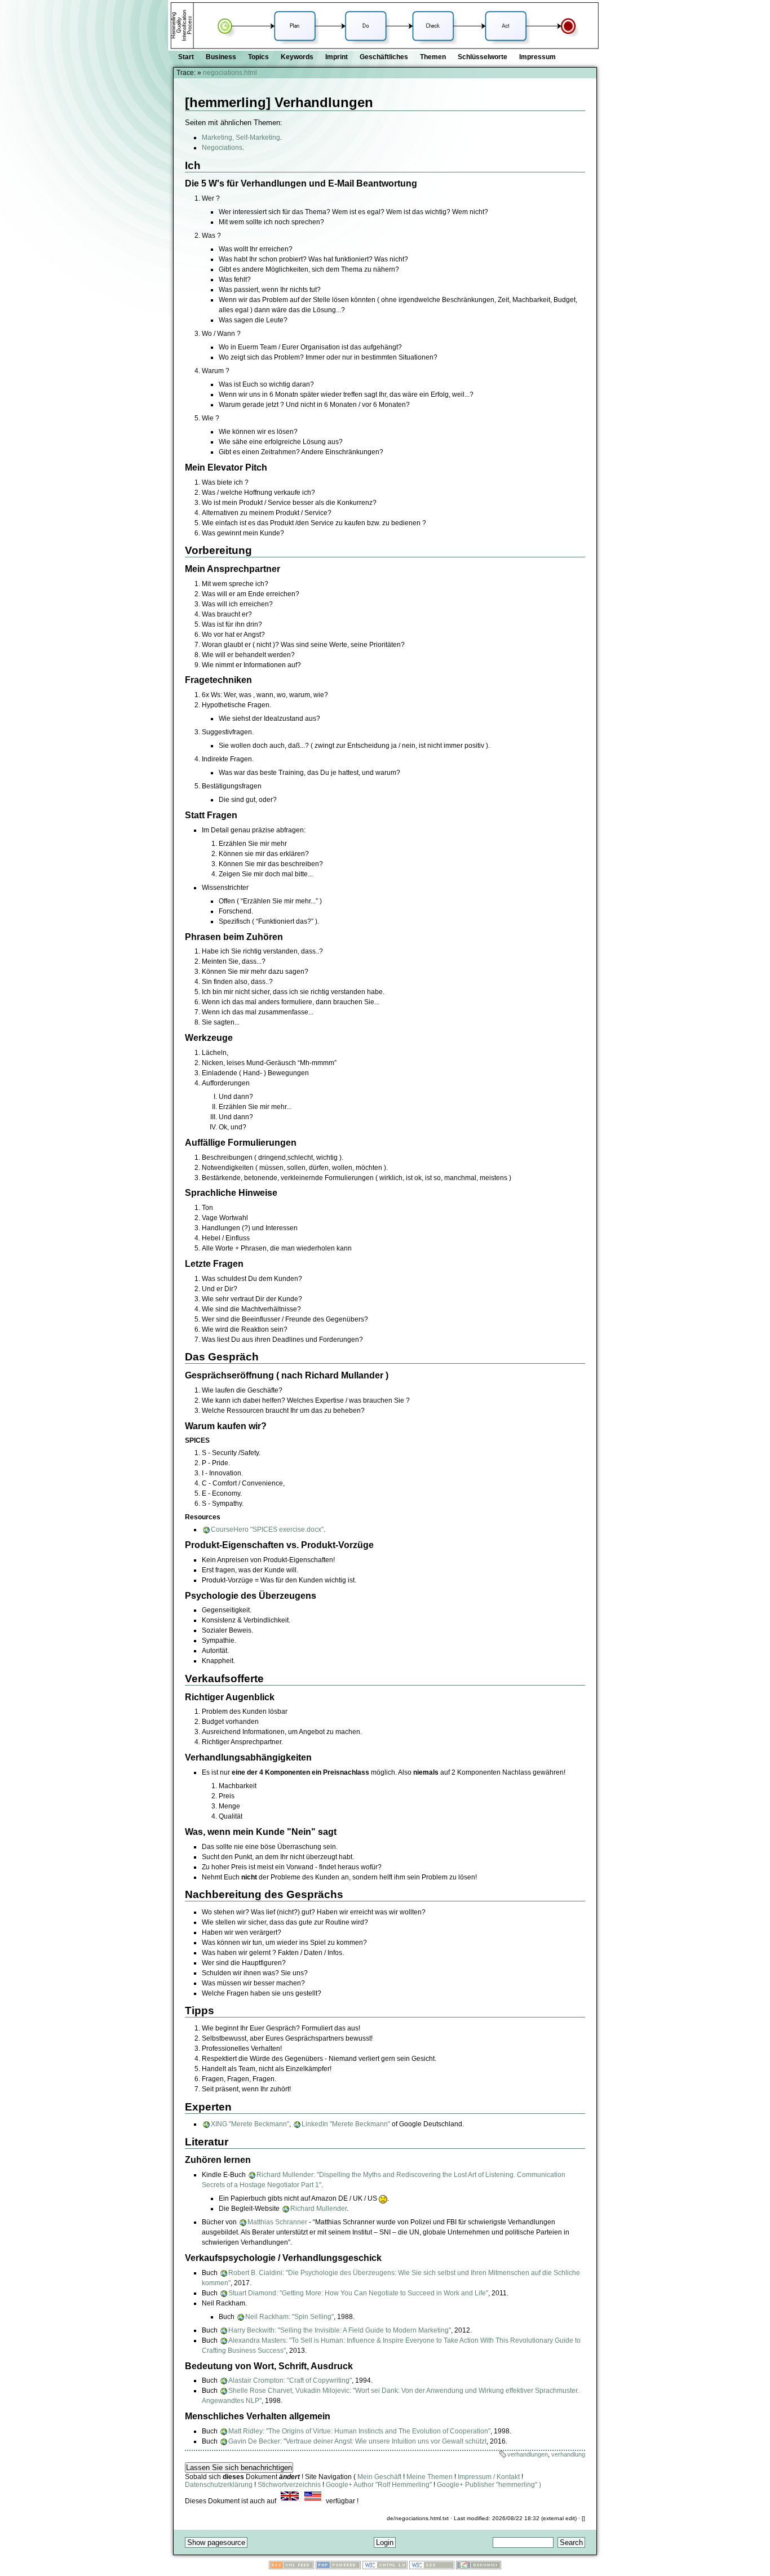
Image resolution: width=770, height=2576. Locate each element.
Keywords (297, 57)
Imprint (337, 57)
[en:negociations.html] (290, 2501)
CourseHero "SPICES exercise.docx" (267, 1529)
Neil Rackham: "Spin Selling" (289, 2317)
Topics (258, 57)
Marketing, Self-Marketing (241, 138)
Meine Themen (430, 2477)
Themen (433, 57)
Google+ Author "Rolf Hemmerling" (379, 2485)
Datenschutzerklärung (219, 2485)
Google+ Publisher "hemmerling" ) (489, 2485)
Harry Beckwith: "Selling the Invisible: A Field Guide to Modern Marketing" (340, 2330)
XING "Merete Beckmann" (250, 2124)
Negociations (222, 148)
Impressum (537, 57)
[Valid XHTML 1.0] (385, 2567)
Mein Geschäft (379, 2477)
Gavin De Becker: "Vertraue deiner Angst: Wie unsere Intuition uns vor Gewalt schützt (357, 2441)
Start (186, 57)
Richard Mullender (318, 2209)
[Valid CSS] (432, 2567)
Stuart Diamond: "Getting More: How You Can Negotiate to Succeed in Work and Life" (358, 2293)
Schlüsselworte (483, 57)
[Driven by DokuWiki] (479, 2567)
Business (221, 57)
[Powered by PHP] (338, 2567)
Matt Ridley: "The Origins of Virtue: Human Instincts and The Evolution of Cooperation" (359, 2431)
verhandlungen (528, 2454)
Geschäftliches (384, 57)
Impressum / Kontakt (489, 2477)
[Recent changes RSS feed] (291, 2567)
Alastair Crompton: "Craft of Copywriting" (290, 2380)
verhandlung (568, 2454)
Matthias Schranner (277, 2222)
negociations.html (230, 73)
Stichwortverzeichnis (289, 2485)
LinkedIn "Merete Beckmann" (346, 2124)
